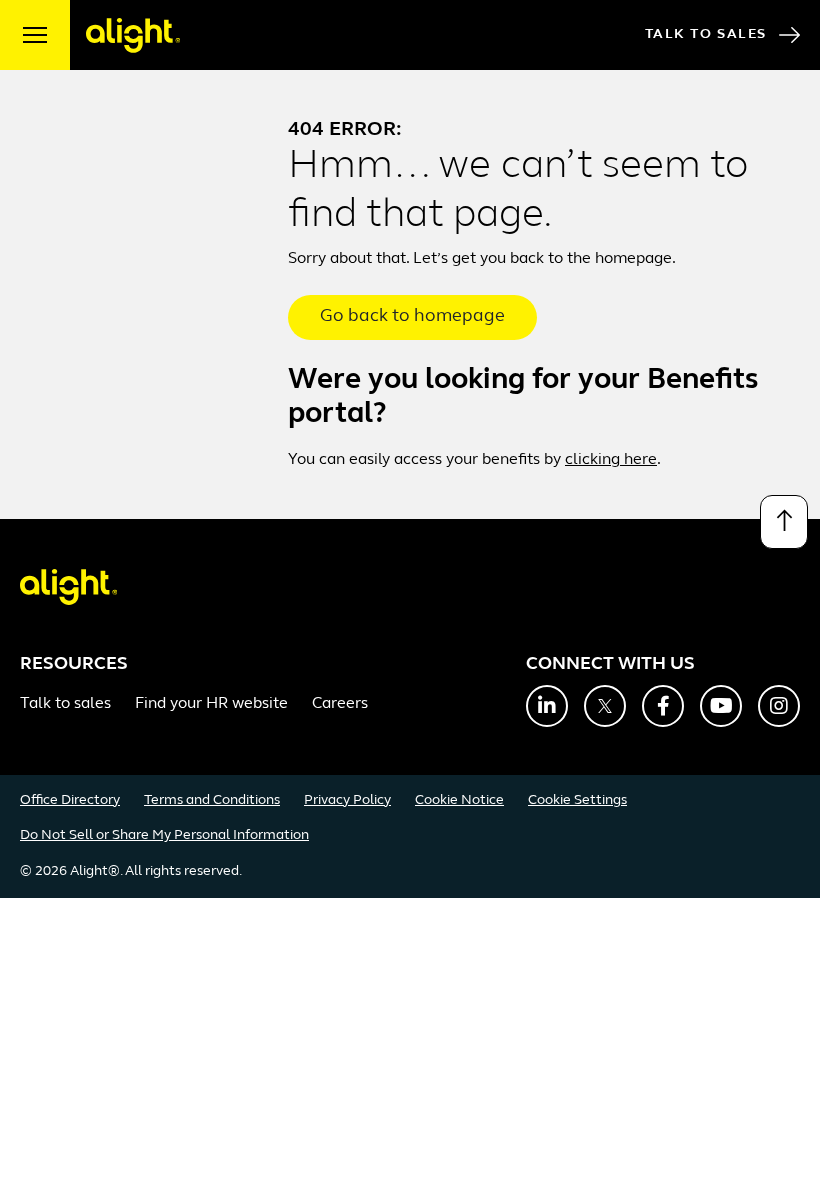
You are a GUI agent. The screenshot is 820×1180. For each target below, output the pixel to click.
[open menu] (35, 35)
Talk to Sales (706, 34)
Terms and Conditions (212, 800)
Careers (340, 704)
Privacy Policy (347, 800)
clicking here (611, 460)
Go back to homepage (412, 317)
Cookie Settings (577, 800)
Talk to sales (65, 704)
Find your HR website (211, 704)
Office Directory (70, 800)
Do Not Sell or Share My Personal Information (164, 835)
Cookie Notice (459, 800)
